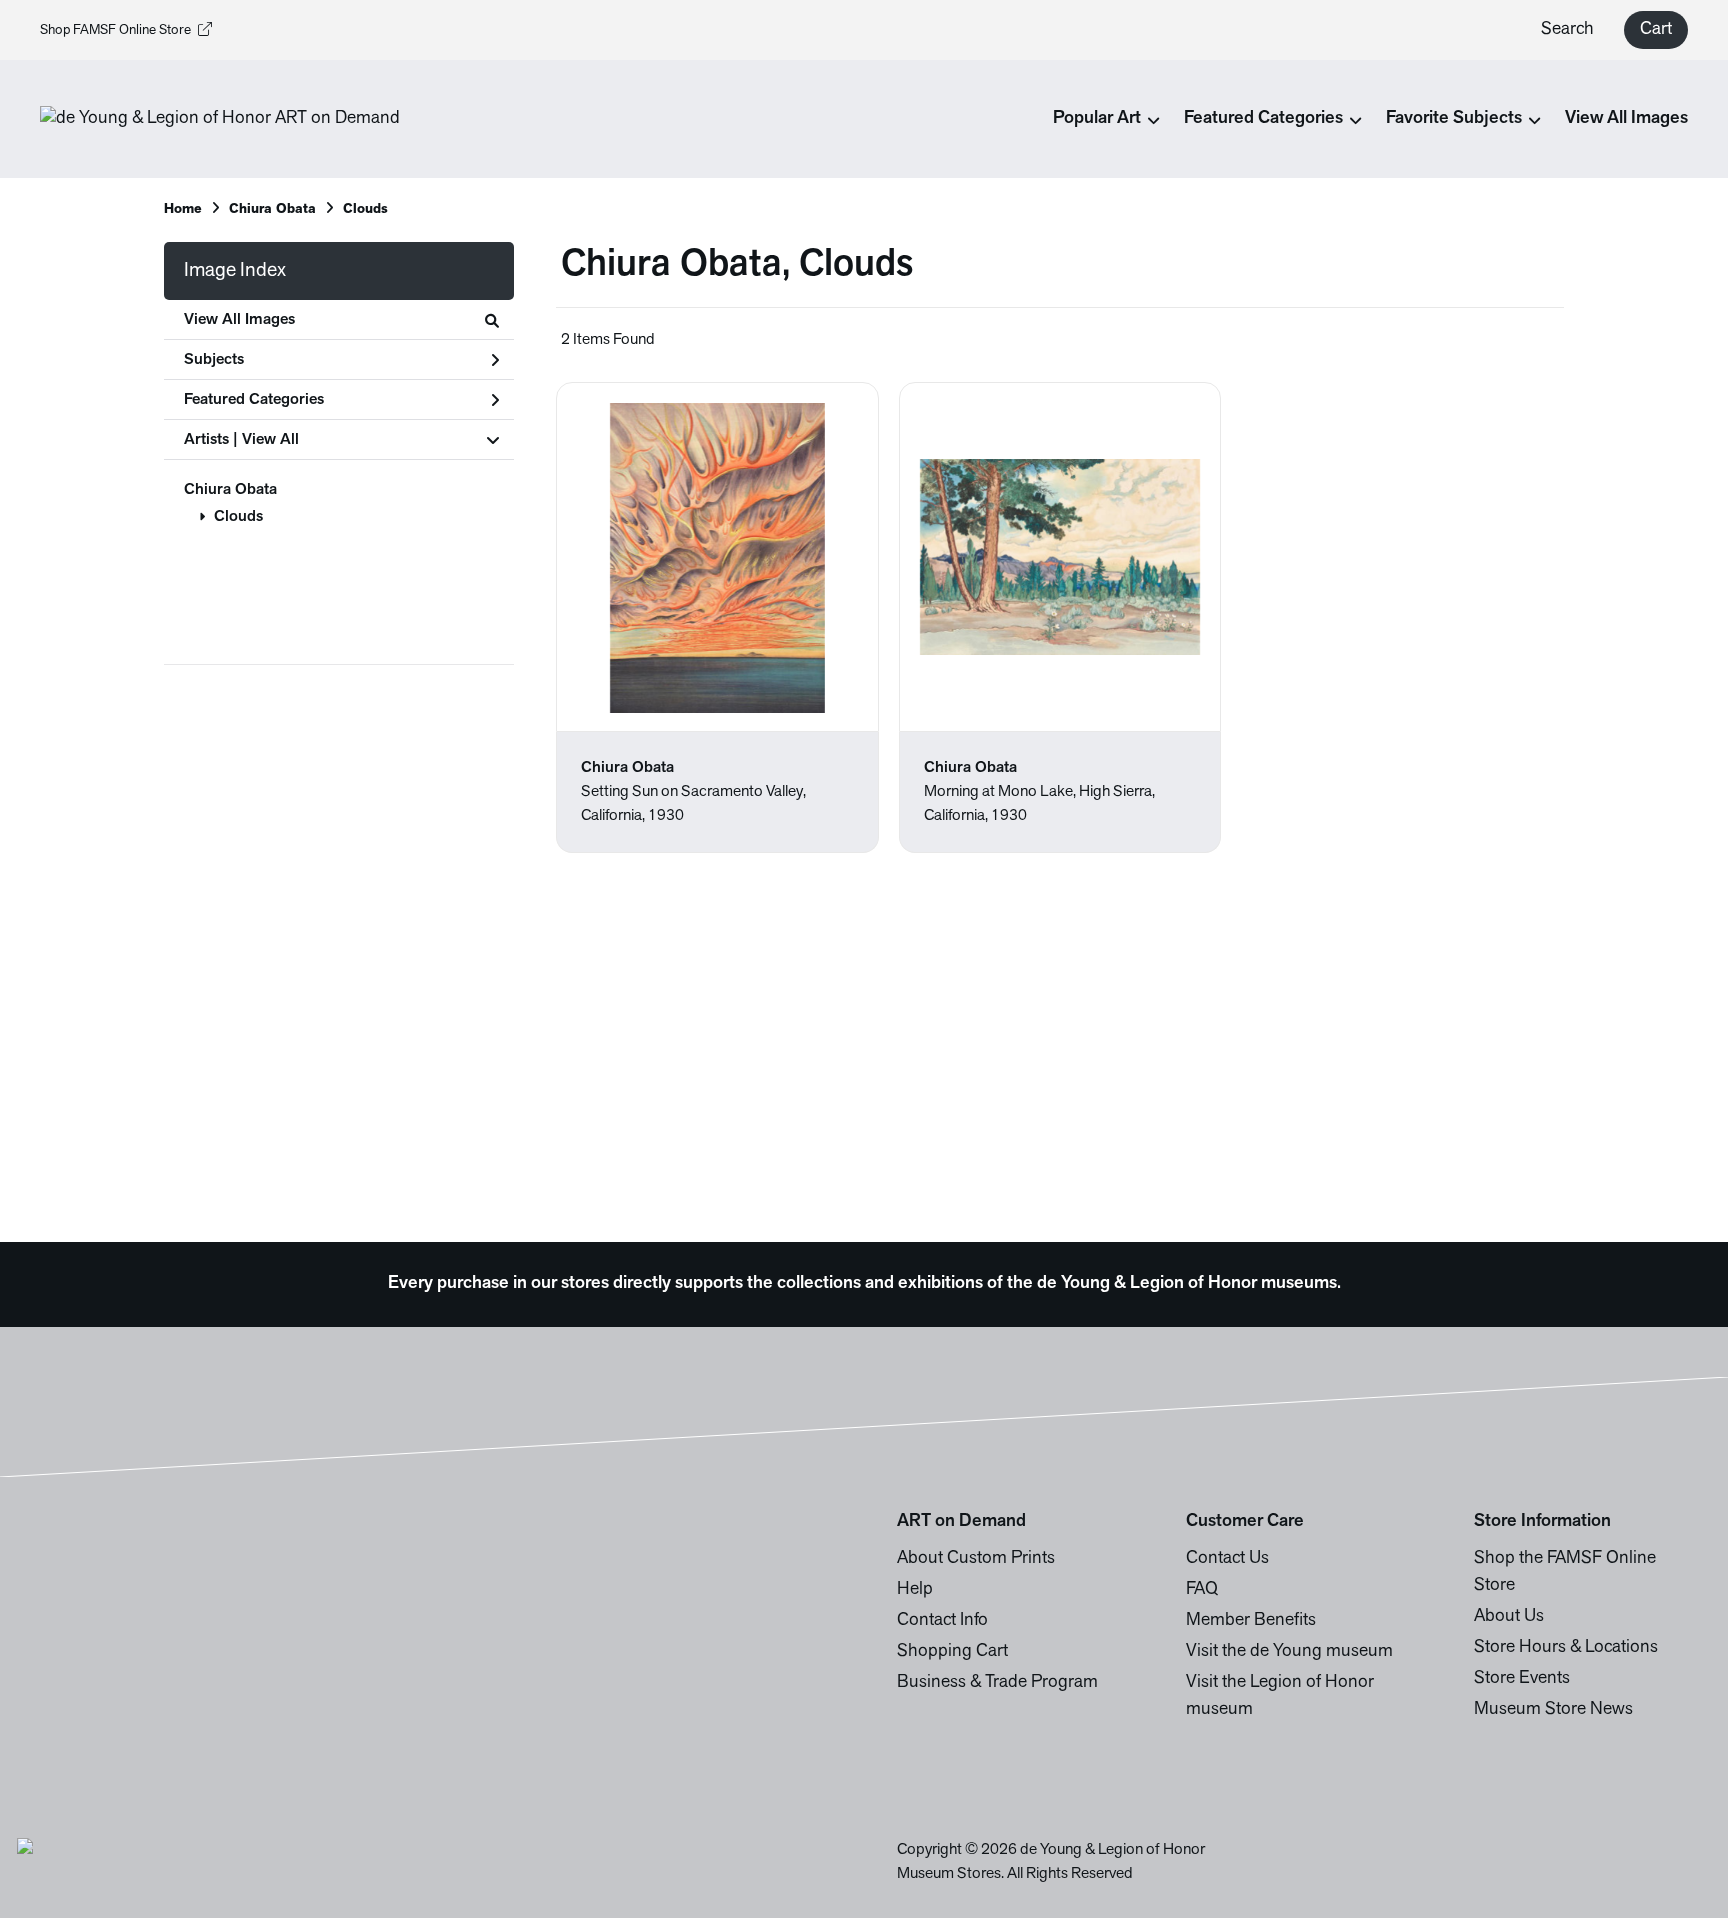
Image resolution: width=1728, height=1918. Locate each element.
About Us (1509, 1617)
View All (270, 440)
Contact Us (1227, 1559)
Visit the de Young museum (1289, 1652)
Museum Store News (1553, 1710)
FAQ (1202, 1590)
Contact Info (942, 1621)
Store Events (1522, 1679)
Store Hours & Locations (1566, 1648)
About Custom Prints (976, 1559)
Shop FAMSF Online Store (115, 30)
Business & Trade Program (997, 1683)
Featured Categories (254, 400)
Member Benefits (1251, 1621)
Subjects (214, 360)
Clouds (365, 209)
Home (183, 209)
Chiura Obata (272, 209)
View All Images (1626, 119)
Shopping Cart (952, 1652)
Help (915, 1590)
